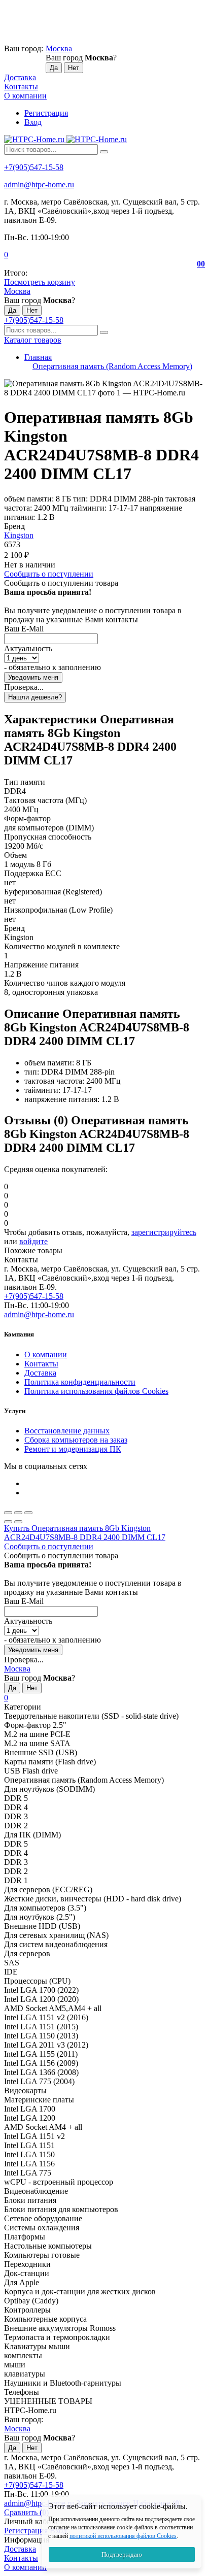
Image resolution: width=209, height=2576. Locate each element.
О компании (25, 96)
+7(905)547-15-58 (34, 167)
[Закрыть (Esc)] (8, 1513)
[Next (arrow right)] (18, 1522)
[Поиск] (104, 152)
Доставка (20, 77)
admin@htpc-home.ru (39, 185)
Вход (33, 122)
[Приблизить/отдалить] (28, 1513)
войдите (33, 1241)
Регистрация (46, 113)
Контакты (21, 87)
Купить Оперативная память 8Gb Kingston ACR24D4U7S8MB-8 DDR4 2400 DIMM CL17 (85, 1533)
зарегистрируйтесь (164, 1232)
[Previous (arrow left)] (8, 1522)
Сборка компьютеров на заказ (76, 1440)
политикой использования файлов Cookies (123, 2536)
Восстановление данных (67, 1431)
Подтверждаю (122, 2554)
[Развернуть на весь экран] (18, 1513)
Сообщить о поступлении (49, 574)
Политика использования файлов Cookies (96, 1391)
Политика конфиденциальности (80, 1382)
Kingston (19, 535)
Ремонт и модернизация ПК (73, 1449)
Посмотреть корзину (40, 282)
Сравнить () (26, 2512)
